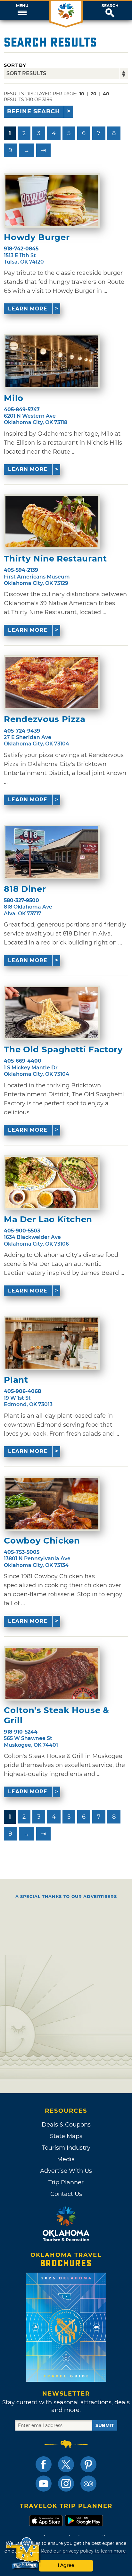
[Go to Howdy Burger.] (52, 200)
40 (106, 94)
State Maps (66, 2136)
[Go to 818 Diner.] (52, 852)
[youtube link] (44, 2484)
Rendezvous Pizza (45, 719)
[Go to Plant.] (52, 1343)
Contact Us (66, 2194)
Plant (16, 1380)
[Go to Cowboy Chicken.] (52, 1504)
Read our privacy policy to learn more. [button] (84, 2551)
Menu (22, 6)
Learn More (28, 309)
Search (110, 6)
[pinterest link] (88, 2464)
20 (94, 94)
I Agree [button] (66, 2565)
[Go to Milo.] (52, 361)
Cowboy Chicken (42, 1541)
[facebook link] (44, 2464)
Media (66, 2159)
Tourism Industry (66, 2148)
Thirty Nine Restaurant (55, 559)
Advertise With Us (66, 2171)
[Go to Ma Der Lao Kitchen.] (52, 1182)
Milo (14, 398)
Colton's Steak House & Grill (56, 1715)
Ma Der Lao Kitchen (48, 1219)
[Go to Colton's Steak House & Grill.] (52, 1674)
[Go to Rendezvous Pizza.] (52, 683)
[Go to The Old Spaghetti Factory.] (52, 1013)
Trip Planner (66, 2182)
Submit (105, 2425)
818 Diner (25, 889)
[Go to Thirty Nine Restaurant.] (52, 522)
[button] (22, 11)
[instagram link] (66, 2484)
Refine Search (34, 111)
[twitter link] (66, 2464)
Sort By (15, 65)
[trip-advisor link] (88, 2484)
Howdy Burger (37, 237)
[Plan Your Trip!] (23, 2553)
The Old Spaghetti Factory (63, 1050)
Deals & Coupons (66, 2125)
